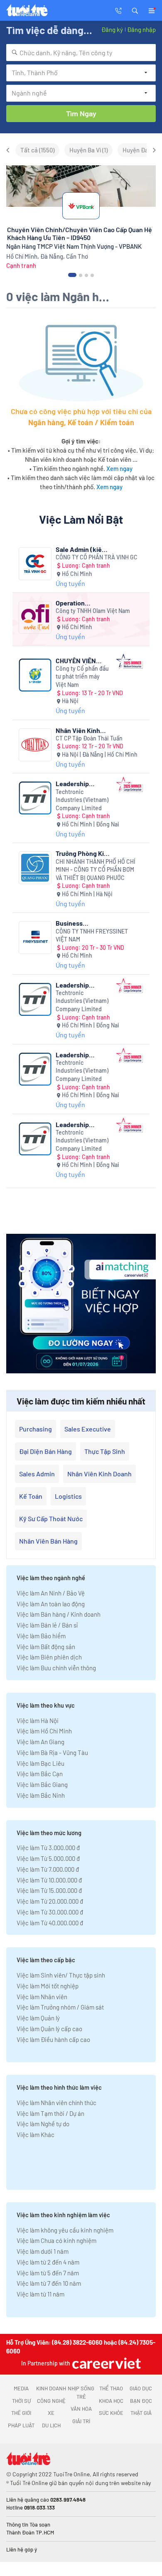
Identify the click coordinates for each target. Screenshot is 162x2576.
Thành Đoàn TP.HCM (30, 2532)
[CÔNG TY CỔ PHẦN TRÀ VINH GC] (35, 564)
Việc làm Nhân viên (42, 1997)
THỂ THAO (111, 2388)
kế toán (31, 1496)
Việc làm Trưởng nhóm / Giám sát (60, 2007)
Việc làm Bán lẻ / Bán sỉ (47, 1625)
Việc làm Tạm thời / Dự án (50, 2113)
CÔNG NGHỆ (51, 2401)
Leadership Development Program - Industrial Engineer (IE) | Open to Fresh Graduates (83, 985)
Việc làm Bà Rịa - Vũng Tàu (52, 1752)
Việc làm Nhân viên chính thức (56, 2103)
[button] (135, 10)
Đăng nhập (141, 29)
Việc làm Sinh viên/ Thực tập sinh (61, 1975)
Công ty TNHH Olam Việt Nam (93, 611)
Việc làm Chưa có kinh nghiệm (56, 2240)
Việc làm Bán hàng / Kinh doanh (59, 1614)
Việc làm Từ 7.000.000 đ (48, 1869)
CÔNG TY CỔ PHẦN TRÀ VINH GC (97, 557)
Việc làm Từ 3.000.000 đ (48, 1848)
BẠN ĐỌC (141, 2401)
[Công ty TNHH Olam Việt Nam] (35, 617)
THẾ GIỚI (21, 2413)
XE (51, 2413)
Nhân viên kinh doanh (99, 1474)
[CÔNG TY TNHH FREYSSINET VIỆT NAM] (35, 938)
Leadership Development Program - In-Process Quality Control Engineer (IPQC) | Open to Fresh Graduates (81, 783)
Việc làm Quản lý (38, 2018)
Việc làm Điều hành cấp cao (53, 2039)
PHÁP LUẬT (21, 2425)
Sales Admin (37, 1474)
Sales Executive (88, 1429)
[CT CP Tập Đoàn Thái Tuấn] (35, 745)
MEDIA (21, 2388)
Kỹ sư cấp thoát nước (51, 1518)
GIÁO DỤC (141, 2388)
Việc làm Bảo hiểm (41, 1636)
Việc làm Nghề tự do (43, 2124)
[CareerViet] (106, 2363)
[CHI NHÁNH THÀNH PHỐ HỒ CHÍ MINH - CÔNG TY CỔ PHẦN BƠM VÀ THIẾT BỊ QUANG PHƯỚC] (35, 868)
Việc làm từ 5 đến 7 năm (48, 2273)
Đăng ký (112, 29)
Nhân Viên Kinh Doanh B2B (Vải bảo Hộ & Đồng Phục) (78, 730)
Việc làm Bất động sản (46, 1647)
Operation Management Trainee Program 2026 (80, 603)
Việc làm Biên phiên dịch (49, 1657)
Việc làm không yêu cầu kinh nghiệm (65, 2230)
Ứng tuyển (70, 583)
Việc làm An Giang (40, 1742)
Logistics (68, 1496)
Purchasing (36, 1429)
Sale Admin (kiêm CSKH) (81, 549)
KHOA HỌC (111, 2401)
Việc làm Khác (36, 2135)
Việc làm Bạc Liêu (40, 1763)
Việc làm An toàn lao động (51, 1604)
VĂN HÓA (81, 2409)
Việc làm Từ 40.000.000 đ (50, 1923)
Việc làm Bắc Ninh (41, 1795)
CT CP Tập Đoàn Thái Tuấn (89, 738)
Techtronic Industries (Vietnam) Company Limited (82, 800)
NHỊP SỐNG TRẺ (81, 2392)
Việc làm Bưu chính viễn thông (56, 1668)
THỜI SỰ (21, 2401)
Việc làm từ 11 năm (40, 2294)
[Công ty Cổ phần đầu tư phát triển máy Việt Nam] (35, 675)
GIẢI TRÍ (81, 2421)
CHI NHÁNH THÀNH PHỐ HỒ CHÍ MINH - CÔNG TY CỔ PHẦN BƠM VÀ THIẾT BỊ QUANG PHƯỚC (96, 870)
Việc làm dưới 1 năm (43, 2251)
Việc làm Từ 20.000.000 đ (50, 1901)
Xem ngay (119, 468)
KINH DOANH (51, 2388)
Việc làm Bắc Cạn (40, 1774)
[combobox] (81, 53)
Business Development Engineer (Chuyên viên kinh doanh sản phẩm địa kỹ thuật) (82, 923)
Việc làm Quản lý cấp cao (49, 2029)
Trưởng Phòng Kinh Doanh (83, 853)
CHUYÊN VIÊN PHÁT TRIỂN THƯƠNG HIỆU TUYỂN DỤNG (76, 661)
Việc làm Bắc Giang (42, 1784)
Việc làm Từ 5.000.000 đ (48, 1858)
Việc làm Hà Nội (38, 1721)
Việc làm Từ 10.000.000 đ (49, 1880)
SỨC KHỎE (111, 2413)
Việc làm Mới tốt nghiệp (48, 1986)
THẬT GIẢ (141, 2413)
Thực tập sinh (105, 1451)
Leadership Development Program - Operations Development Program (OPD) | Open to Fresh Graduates (79, 1124)
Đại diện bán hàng (45, 1451)
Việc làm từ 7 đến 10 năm (49, 2283)
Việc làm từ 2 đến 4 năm (48, 2262)
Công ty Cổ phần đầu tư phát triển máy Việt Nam (82, 676)
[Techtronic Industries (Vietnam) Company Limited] (35, 798)
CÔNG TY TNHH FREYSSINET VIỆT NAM (92, 935)
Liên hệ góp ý (22, 2549)
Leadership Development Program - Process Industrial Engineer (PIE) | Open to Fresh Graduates (83, 1055)
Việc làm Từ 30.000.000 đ (50, 1912)
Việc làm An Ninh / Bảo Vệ (51, 1593)
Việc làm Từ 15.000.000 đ (49, 1890)
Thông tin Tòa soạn (28, 2525)
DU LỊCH (51, 2425)
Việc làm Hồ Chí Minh (44, 1731)
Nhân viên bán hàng (48, 1541)
